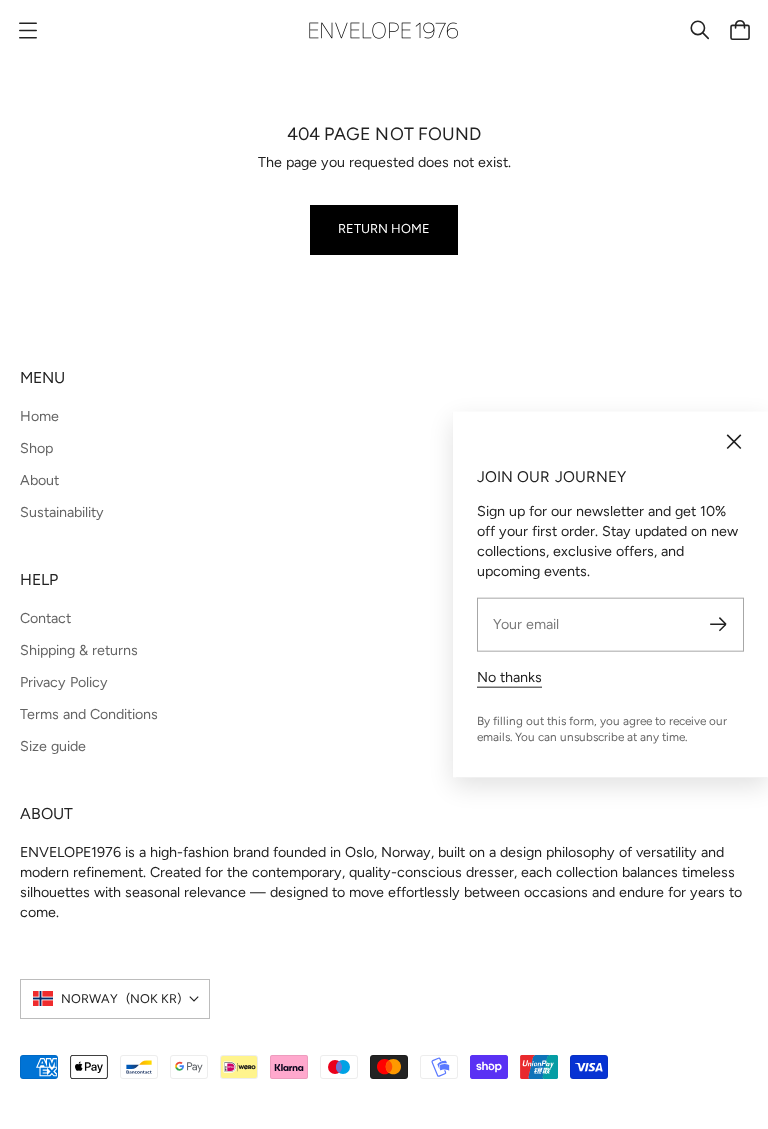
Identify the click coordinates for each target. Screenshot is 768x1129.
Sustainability (62, 512)
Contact (45, 618)
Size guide (53, 746)
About (39, 480)
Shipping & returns (79, 650)
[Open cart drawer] (740, 30)
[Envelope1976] (384, 30)
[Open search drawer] (700, 30)
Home (39, 416)
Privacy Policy (64, 682)
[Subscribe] (718, 624)
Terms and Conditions (89, 714)
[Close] (734, 442)
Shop (36, 448)
